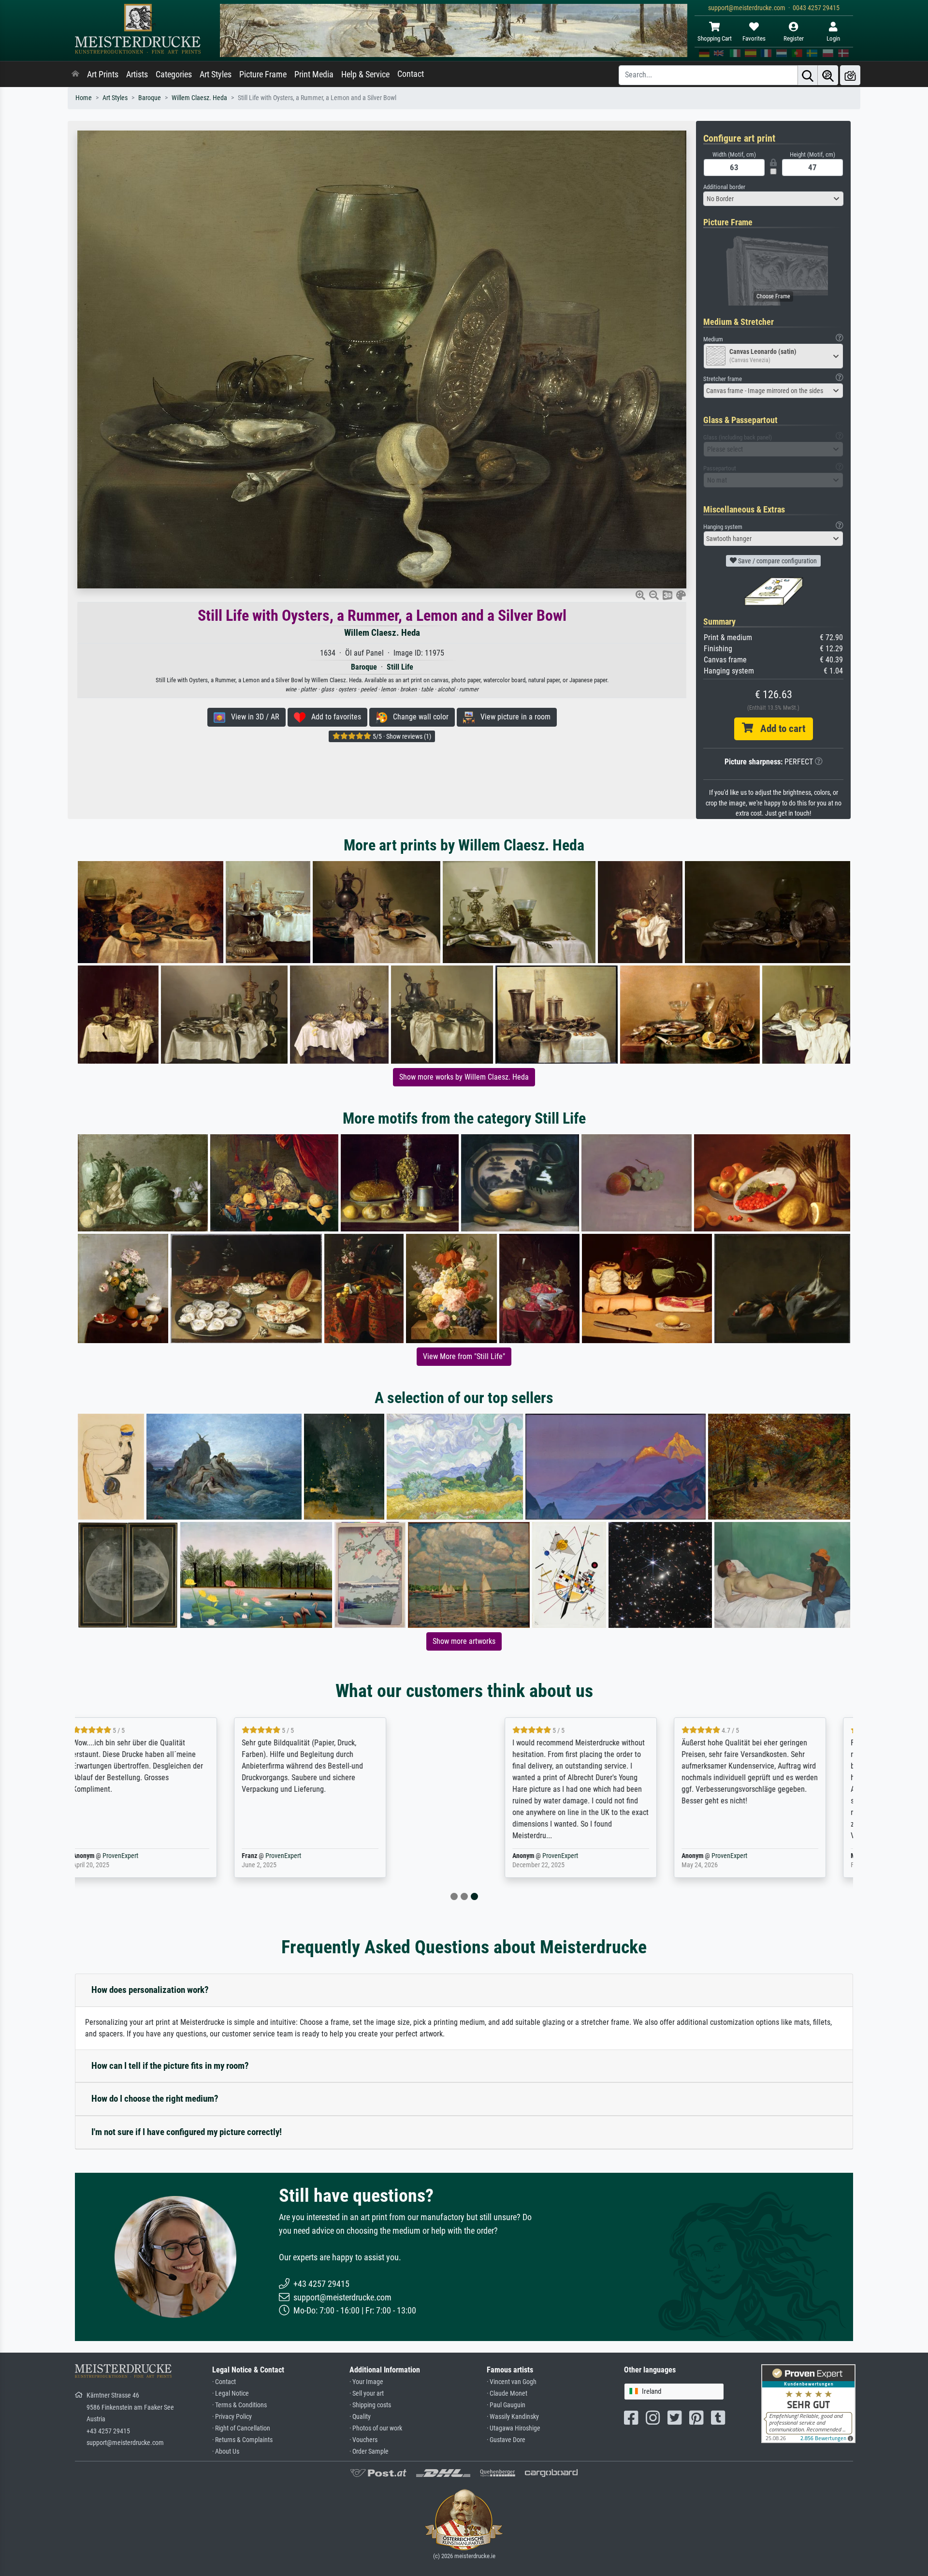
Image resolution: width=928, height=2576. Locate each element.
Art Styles (216, 74)
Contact (411, 74)
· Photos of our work (376, 2428)
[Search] (808, 75)
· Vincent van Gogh (512, 2382)
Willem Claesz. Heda (199, 98)
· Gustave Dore (506, 2440)
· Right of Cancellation (241, 2428)
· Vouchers (363, 2440)
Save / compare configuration (777, 561)
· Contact (224, 2382)
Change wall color (418, 717)
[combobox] (773, 199)
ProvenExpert (190, 1856)
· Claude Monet (507, 2393)
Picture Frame (263, 74)
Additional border (724, 187)
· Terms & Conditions (239, 2405)
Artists (137, 74)
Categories (174, 74)
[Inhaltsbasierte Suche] (828, 75)
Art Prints (103, 74)
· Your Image (366, 2382)
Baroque (150, 98)
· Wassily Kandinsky (513, 2417)
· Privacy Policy (232, 2417)
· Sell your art (367, 2393)
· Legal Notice (231, 2393)
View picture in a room (513, 717)
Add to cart (779, 729)
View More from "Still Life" (464, 1356)
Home (84, 98)
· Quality (360, 2417)
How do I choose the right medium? (155, 2099)
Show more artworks (464, 1641)
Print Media (314, 74)
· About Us (226, 2452)
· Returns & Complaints (242, 2440)
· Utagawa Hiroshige (514, 2428)
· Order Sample (369, 2452)
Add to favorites (333, 717)
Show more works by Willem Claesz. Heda (464, 1077)
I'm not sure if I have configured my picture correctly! (187, 2132)
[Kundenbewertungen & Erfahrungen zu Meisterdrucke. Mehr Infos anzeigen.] (808, 2403)
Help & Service (365, 74)
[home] (75, 74)
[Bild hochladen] (850, 75)
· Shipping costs (370, 2405)
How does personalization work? (150, 1990)
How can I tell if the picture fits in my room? (170, 2066)
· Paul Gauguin (506, 2405)
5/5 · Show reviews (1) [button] (401, 736)
